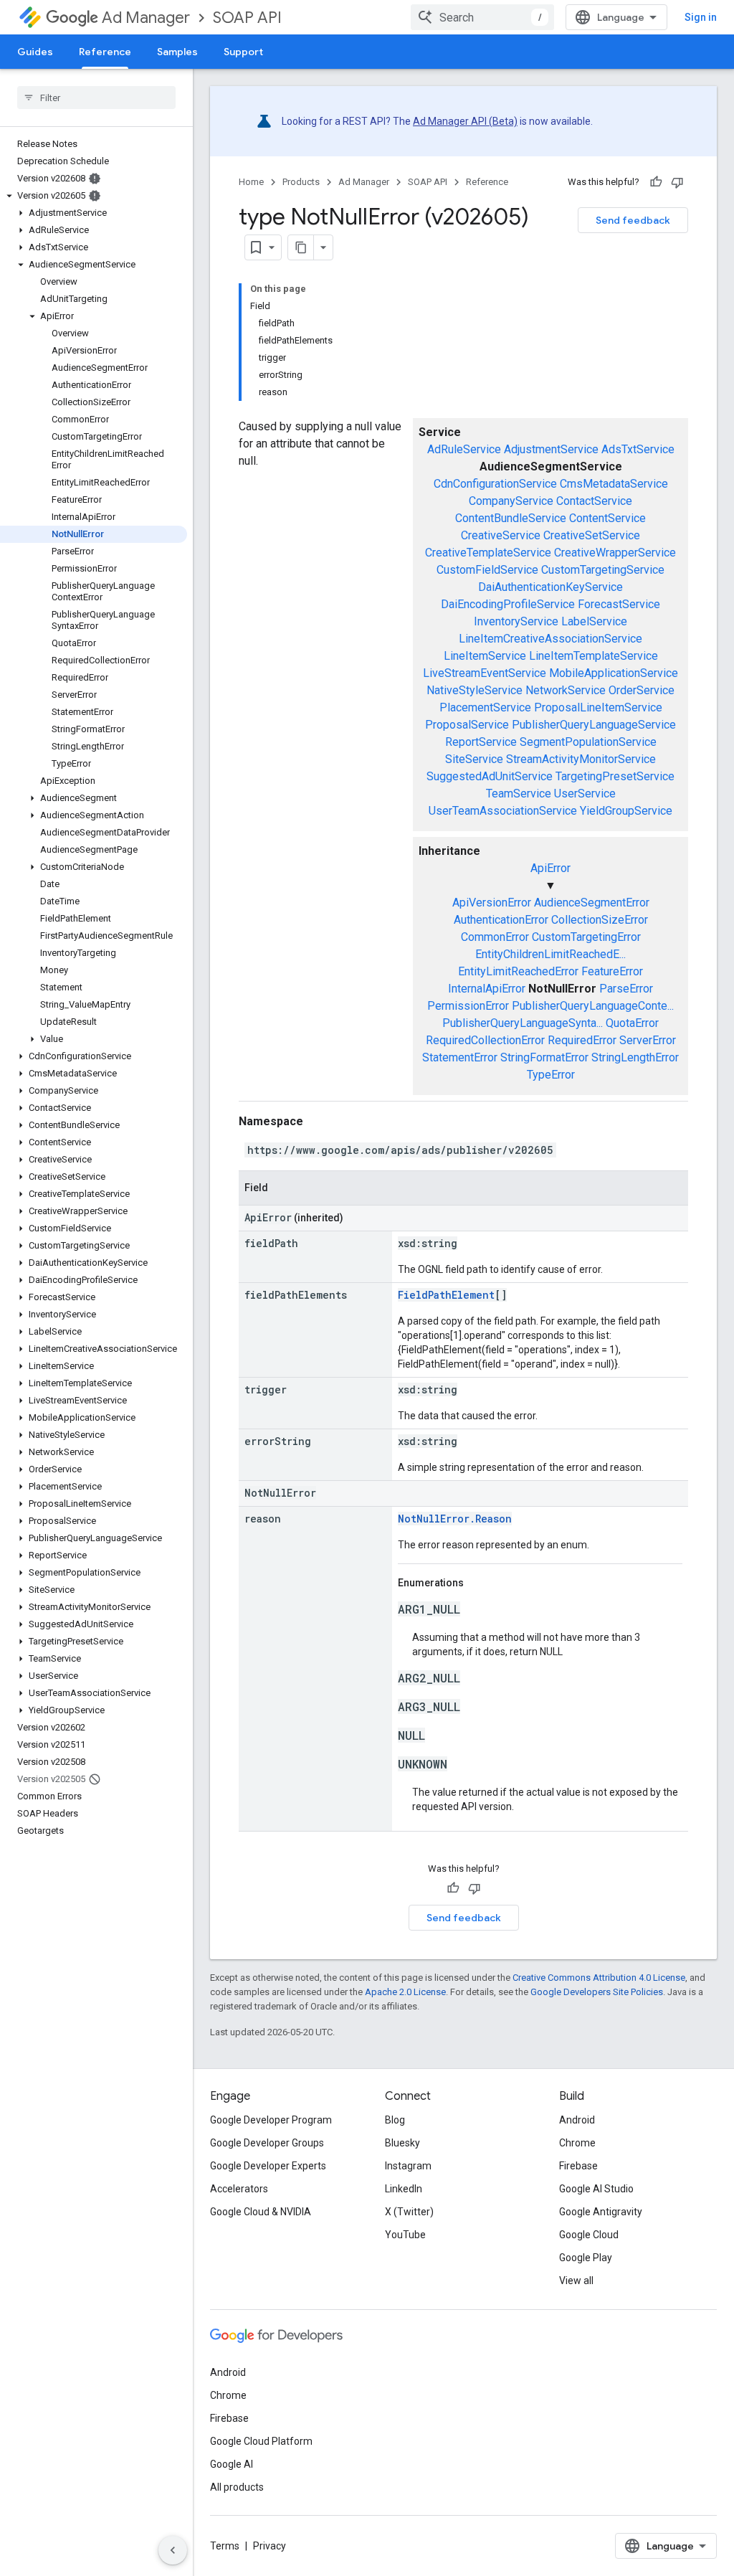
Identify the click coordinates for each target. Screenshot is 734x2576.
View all (576, 2281)
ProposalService (467, 725)
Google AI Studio (596, 2189)
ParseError (626, 989)
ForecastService (619, 604)
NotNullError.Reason (455, 1519)
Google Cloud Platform (261, 2441)
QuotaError (632, 1023)
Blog (395, 2120)
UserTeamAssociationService (503, 811)
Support (243, 52)
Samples (177, 52)
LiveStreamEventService (485, 673)
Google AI (232, 2464)
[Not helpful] (677, 182)
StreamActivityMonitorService (581, 759)
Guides (35, 52)
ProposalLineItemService (598, 707)
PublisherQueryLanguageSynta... (523, 1023)
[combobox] (482, 17)
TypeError (551, 1075)
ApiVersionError (492, 903)
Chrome (577, 2143)
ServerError (648, 1040)
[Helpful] (656, 182)
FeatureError (612, 971)
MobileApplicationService (614, 673)
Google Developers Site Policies (597, 1992)
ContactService (594, 501)
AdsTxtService (638, 449)
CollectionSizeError (600, 920)
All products (237, 2487)
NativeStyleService (475, 690)
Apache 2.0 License (405, 1992)
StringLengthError (635, 1057)
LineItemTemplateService (594, 656)
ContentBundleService (511, 518)
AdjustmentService (551, 449)
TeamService (519, 794)
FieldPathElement (446, 1295)
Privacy (270, 2546)
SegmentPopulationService (588, 742)
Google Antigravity (601, 2212)
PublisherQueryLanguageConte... (593, 1006)
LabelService (594, 621)
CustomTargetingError (586, 937)
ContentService (607, 518)
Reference (105, 52)
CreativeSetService (592, 535)
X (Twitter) (409, 2212)
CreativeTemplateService (488, 553)
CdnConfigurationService (495, 484)
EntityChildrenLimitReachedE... (550, 954)
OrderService (642, 690)
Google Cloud (589, 2235)
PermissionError (468, 1006)
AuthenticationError (501, 920)
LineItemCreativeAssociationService (550, 639)
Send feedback (633, 220)
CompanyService (511, 501)
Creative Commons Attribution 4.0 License (599, 1978)
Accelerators (239, 2189)
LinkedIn (404, 2189)
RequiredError (582, 1040)
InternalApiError (487, 989)
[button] (94, 196)
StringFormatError (544, 1057)
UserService (585, 794)
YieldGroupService (626, 811)
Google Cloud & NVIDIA (261, 2212)
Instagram (408, 2166)
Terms (225, 2546)
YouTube (405, 2235)
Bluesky (402, 2143)
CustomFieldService (487, 570)
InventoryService (516, 621)
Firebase (578, 2166)
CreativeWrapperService (615, 553)
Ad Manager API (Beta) (465, 121)
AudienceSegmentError (592, 903)
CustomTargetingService (603, 570)
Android (577, 2120)
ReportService (481, 742)
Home (251, 182)
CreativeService (501, 535)
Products (301, 182)
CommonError (495, 937)
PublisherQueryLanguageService (594, 725)
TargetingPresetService (615, 776)
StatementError (460, 1057)
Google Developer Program (271, 2120)
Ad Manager (146, 18)
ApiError (550, 868)
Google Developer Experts (268, 2166)
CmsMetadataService (614, 484)
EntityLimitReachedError (518, 971)
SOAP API (247, 18)
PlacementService (485, 707)
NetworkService (566, 690)
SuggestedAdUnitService (490, 776)
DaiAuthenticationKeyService (550, 587)
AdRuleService (464, 449)
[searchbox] (96, 98)
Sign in (701, 17)
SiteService (474, 759)
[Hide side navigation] (173, 2550)
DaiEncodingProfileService (508, 604)
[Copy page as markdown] (301, 247)
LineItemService (485, 656)
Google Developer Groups (267, 2143)
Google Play (586, 2258)
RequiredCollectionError (485, 1040)
